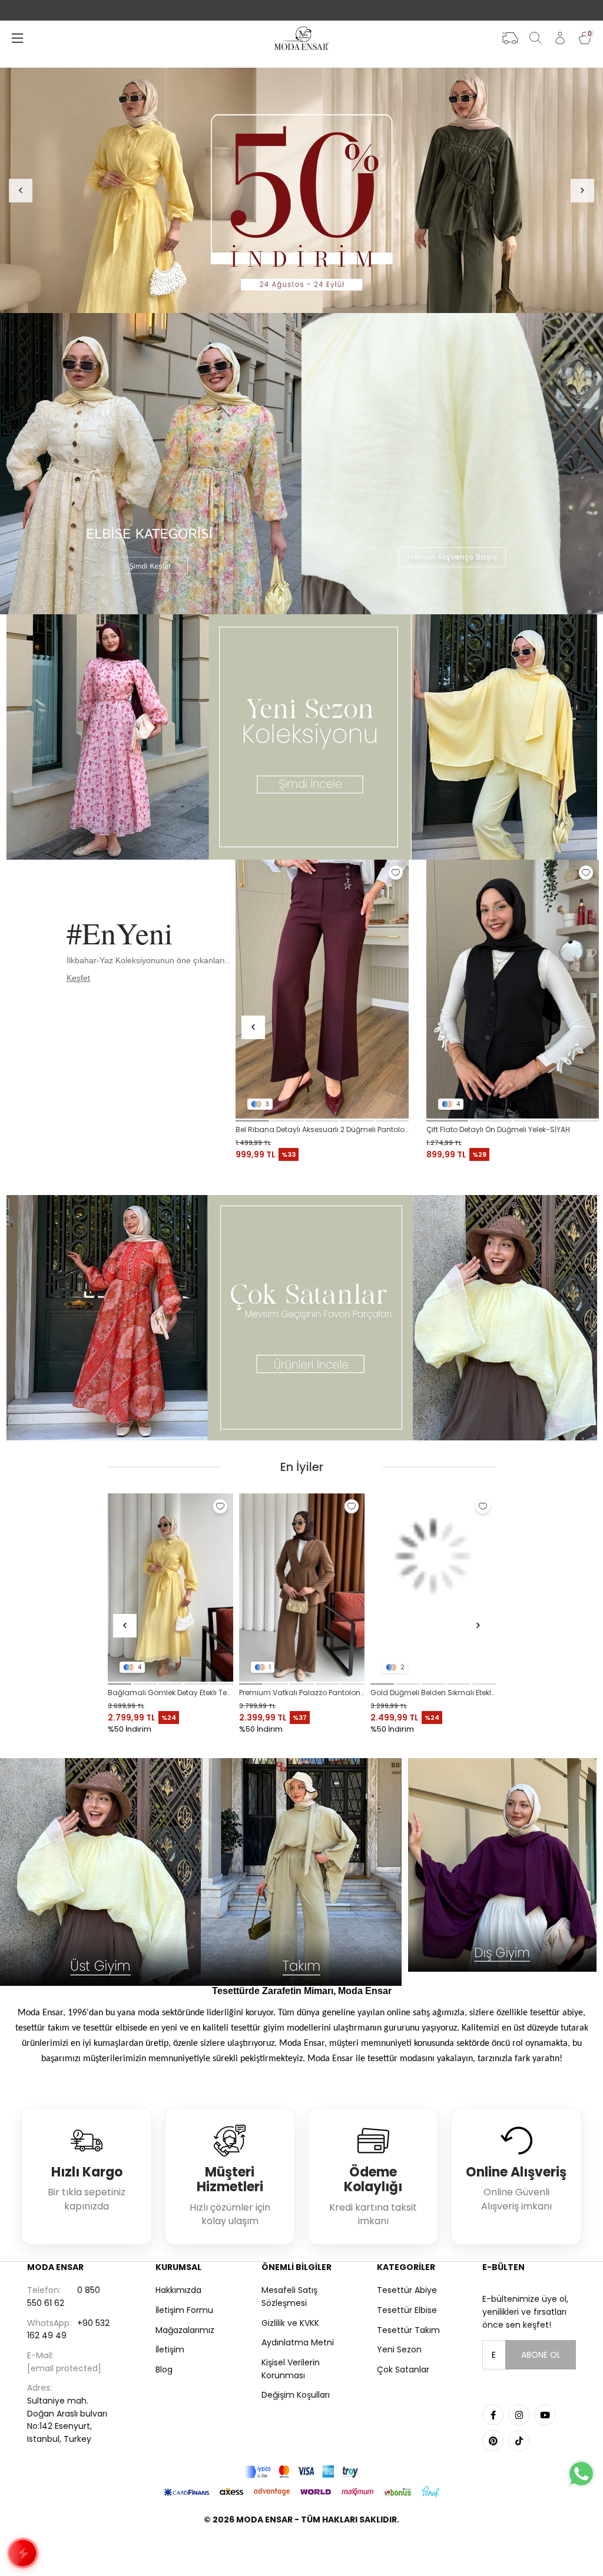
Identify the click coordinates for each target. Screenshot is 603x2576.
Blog (164, 2369)
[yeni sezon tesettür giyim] (301, 737)
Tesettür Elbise (407, 2310)
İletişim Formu (184, 2310)
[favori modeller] (301, 190)
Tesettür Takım (408, 2330)
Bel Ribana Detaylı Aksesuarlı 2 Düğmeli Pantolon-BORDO (322, 1129)
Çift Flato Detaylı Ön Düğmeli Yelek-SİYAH (498, 1129)
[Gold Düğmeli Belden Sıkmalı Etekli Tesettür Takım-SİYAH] (170, 1587)
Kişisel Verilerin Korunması (291, 2369)
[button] (252, 1121)
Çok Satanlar (403, 2369)
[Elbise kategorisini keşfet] (151, 464)
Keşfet (78, 978)
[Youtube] (545, 2415)
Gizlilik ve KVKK (290, 2323)
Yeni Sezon (399, 2349)
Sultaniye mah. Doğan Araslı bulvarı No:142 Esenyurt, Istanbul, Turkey (67, 2413)
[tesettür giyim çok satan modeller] (301, 1318)
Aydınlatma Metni (298, 2342)
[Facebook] (493, 2415)
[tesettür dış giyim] (503, 1865)
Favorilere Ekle (396, 873)
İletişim (170, 2349)
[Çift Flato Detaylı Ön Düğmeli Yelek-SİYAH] (513, 989)
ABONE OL (541, 2355)
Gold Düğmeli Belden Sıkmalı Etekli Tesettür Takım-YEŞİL (301, 1693)
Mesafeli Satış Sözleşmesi (289, 2297)
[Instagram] (519, 2415)
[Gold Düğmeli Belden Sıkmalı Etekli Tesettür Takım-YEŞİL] (301, 1587)
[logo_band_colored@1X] (301, 2472)
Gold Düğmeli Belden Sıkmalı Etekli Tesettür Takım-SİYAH (170, 1693)
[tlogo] (301, 2549)
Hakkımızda (178, 2290)
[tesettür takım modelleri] (301, 1872)
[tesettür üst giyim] (100, 1872)
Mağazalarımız (185, 2330)
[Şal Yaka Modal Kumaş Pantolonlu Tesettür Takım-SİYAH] (433, 1587)
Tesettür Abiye (407, 2290)
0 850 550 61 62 (64, 2297)
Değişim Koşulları (296, 2395)
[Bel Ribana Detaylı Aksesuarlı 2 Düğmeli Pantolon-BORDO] (322, 989)
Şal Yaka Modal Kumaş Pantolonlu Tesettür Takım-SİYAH (433, 1693)
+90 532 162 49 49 (68, 2329)
